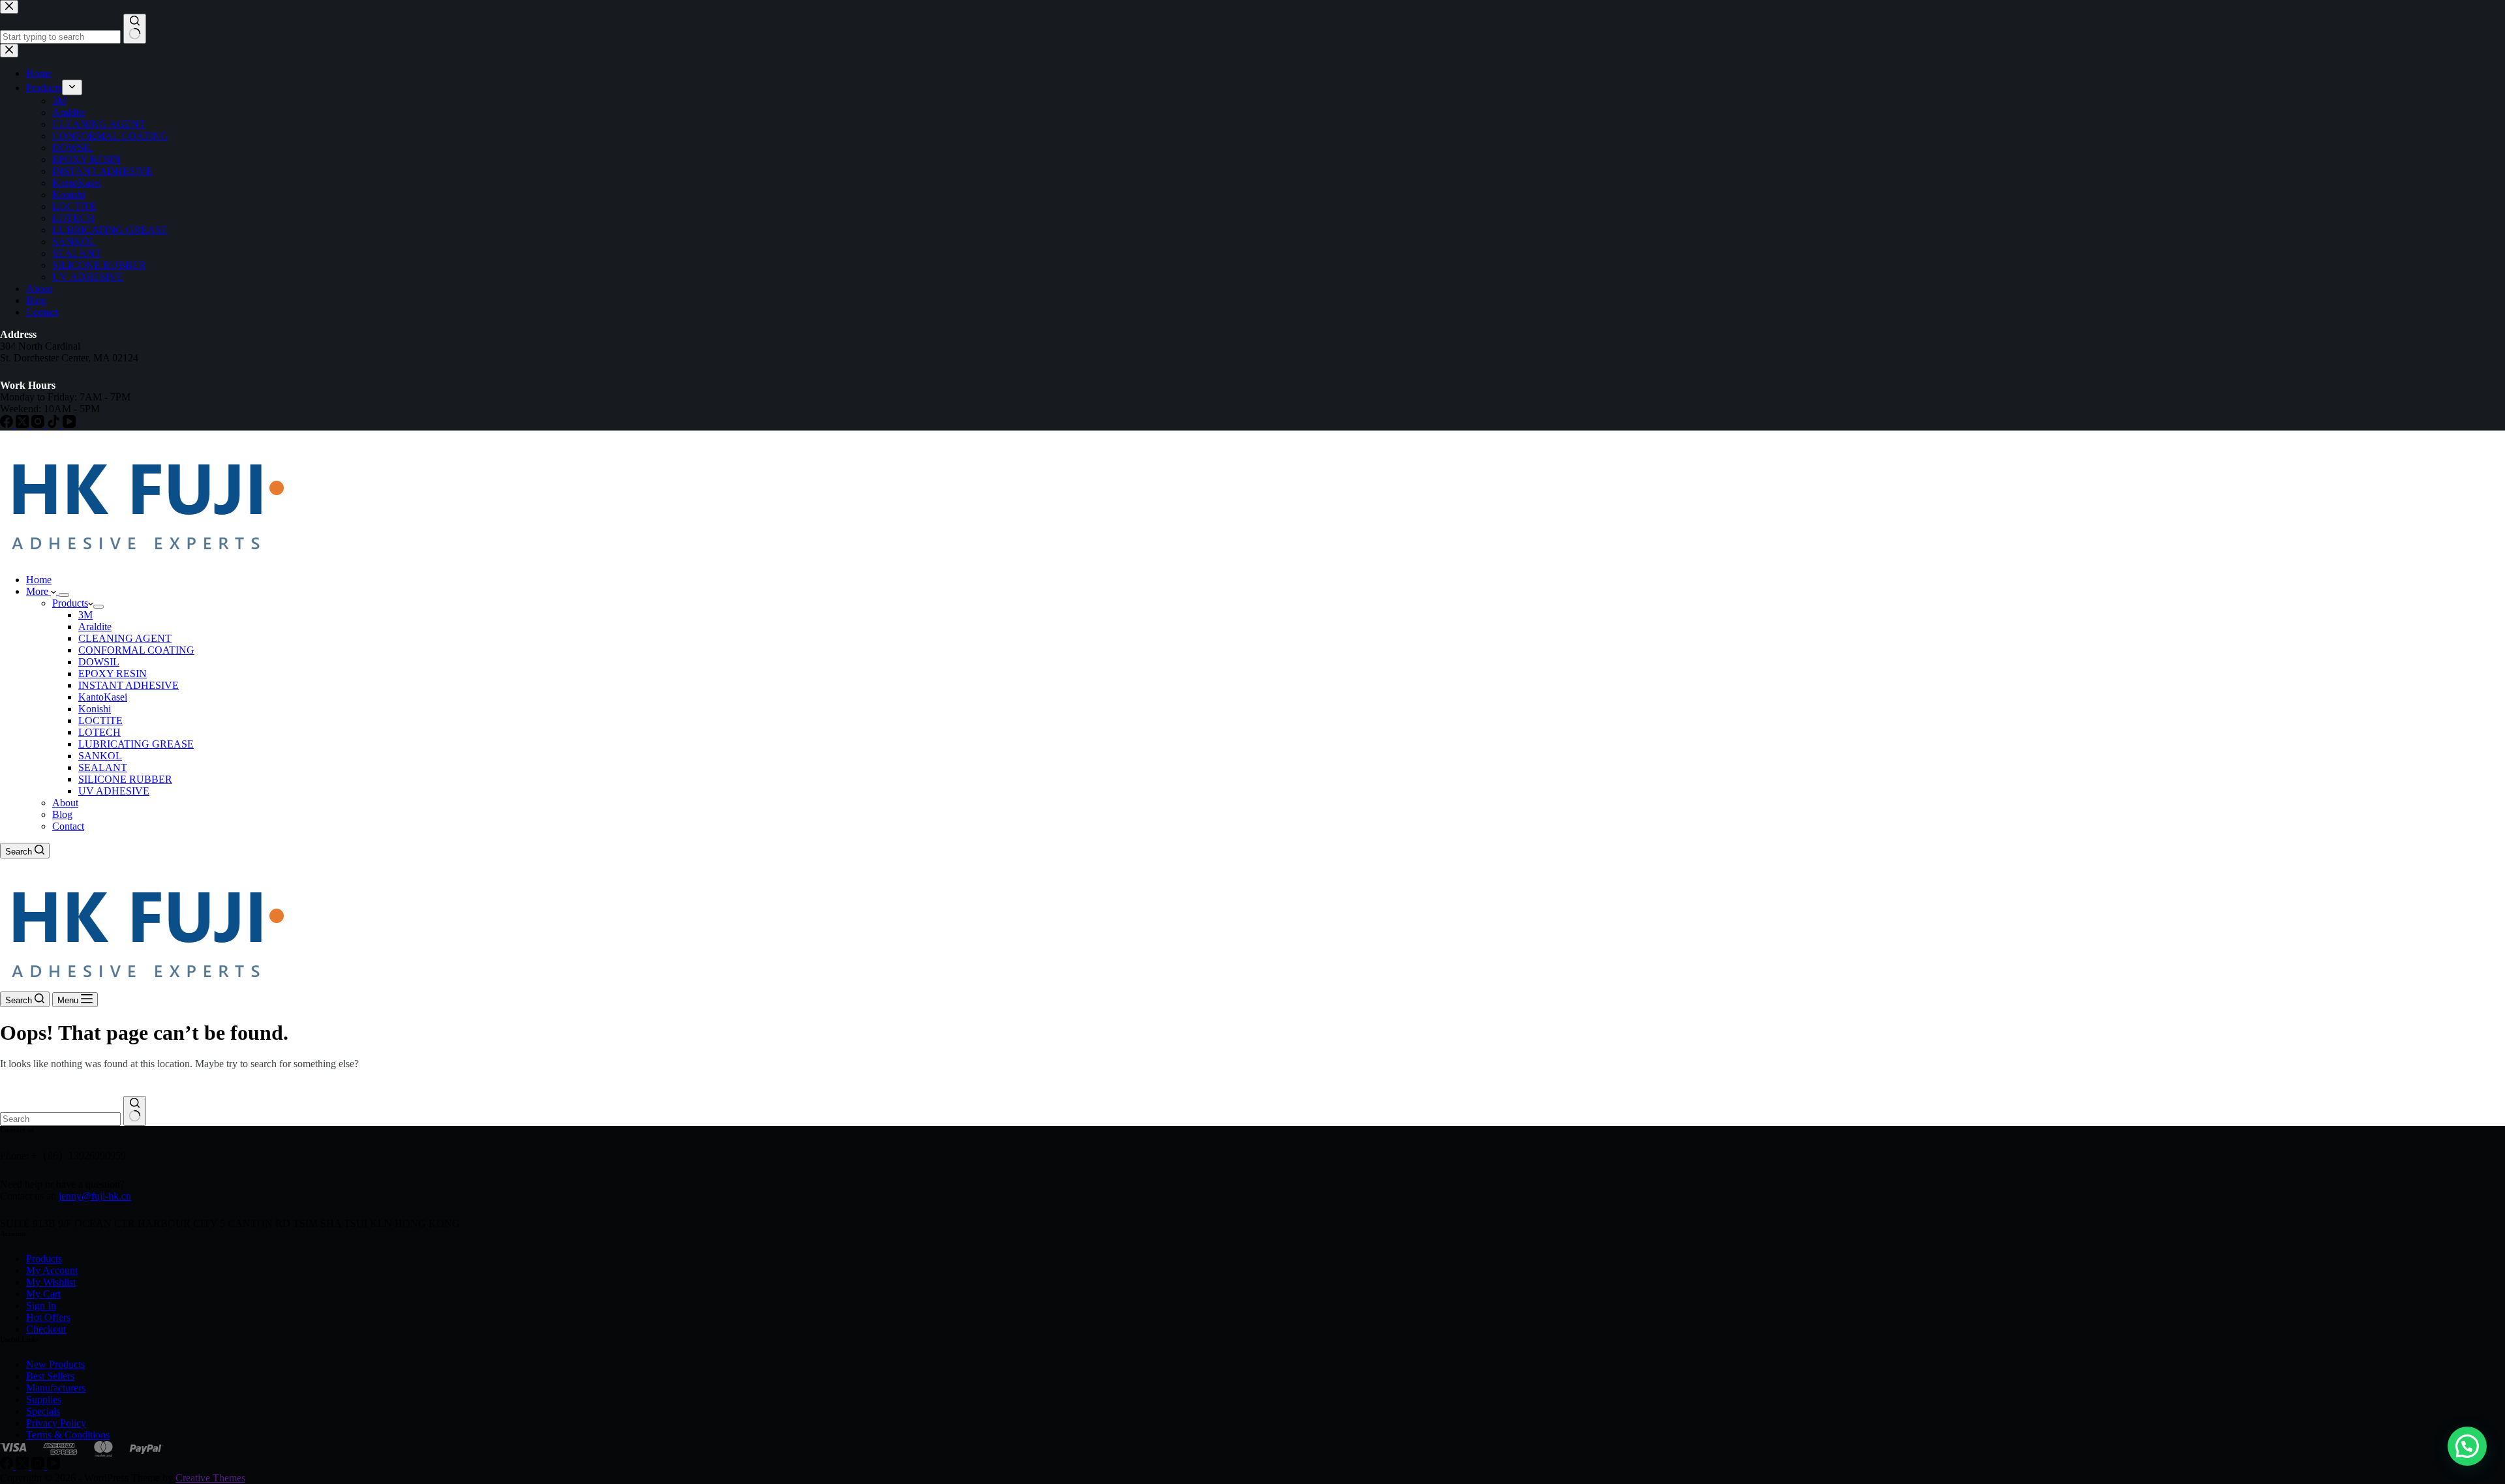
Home (39, 580)
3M (85, 615)
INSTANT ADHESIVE (129, 685)
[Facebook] (8, 1466)
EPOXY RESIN (113, 674)
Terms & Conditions (68, 1435)
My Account (52, 1270)
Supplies (44, 1400)
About (65, 803)
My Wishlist (51, 1282)
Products (70, 603)
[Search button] (135, 1111)
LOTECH (99, 732)
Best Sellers (50, 1376)
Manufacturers (56, 1388)
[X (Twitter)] (23, 1466)
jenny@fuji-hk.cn (95, 1196)
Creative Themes (210, 1478)
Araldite (95, 627)
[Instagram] (39, 1466)
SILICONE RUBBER (125, 779)
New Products (55, 1364)
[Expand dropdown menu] (64, 595)
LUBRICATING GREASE (136, 744)
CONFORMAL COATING (136, 650)
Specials (43, 1411)
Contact (68, 826)
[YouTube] (53, 1466)
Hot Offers (48, 1317)
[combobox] (60, 1119)
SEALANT (103, 767)
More (38, 591)
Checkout (46, 1329)
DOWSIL (99, 662)
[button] (2467, 1446)
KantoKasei (103, 697)
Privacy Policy (56, 1423)
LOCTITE (100, 720)
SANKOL (100, 756)
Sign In (41, 1306)
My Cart (43, 1294)
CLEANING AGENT (125, 638)
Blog (62, 814)
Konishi (95, 709)
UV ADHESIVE (114, 791)
